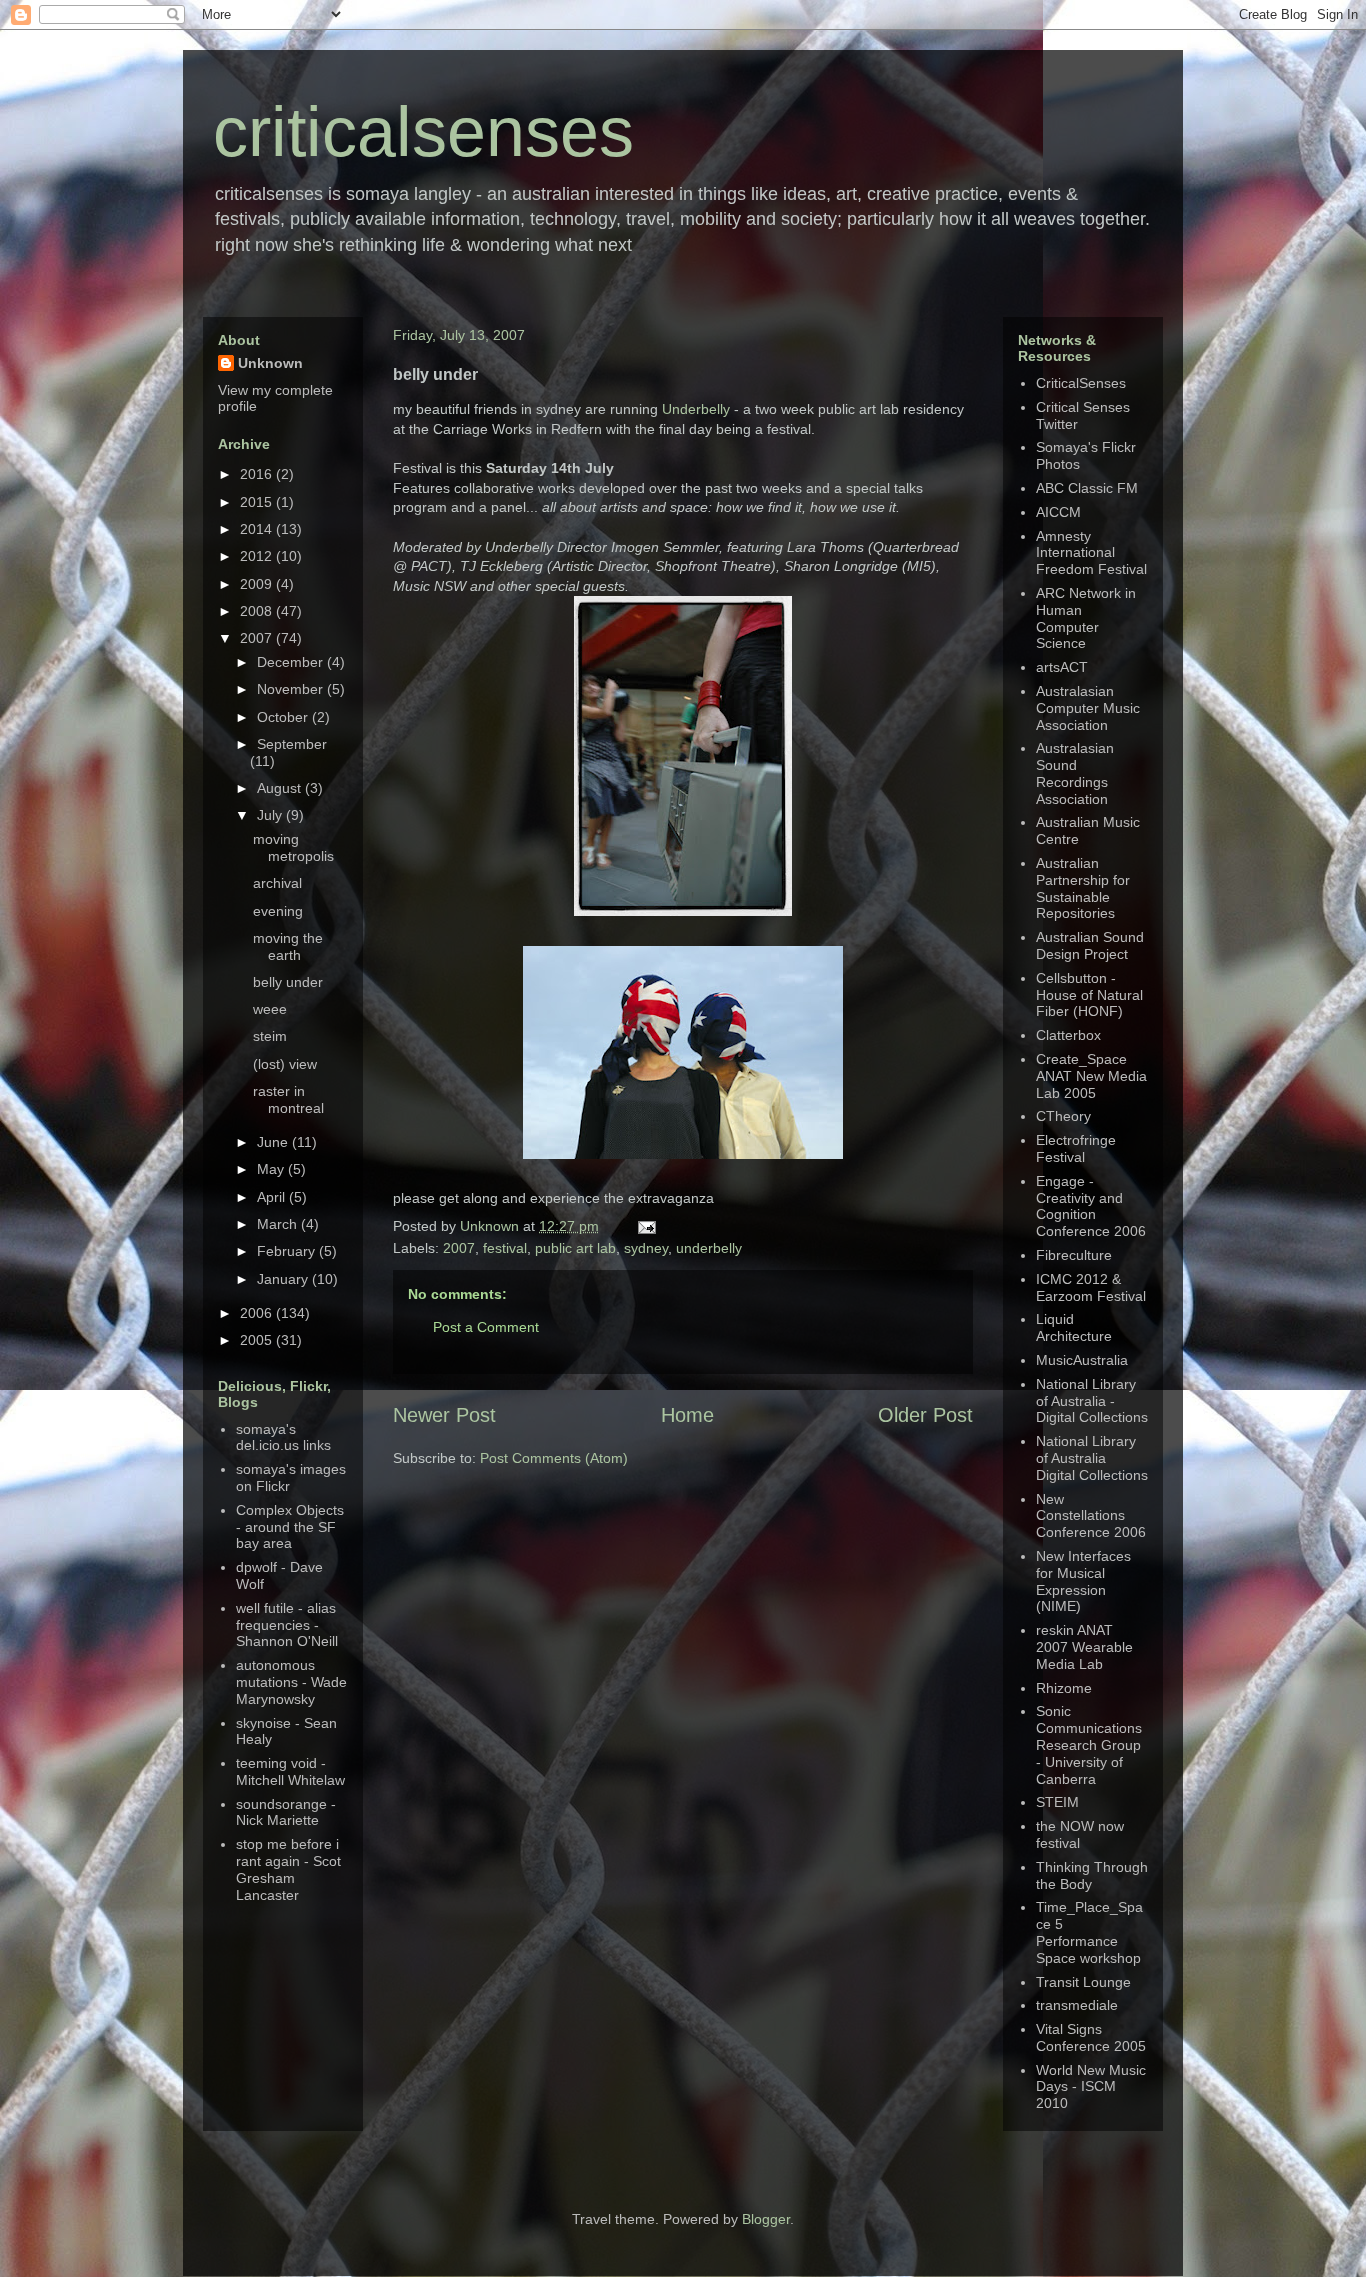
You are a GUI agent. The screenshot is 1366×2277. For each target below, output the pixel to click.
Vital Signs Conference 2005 (1091, 2037)
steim (270, 1036)
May (272, 1169)
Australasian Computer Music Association (1088, 708)
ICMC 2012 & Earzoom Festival (1091, 1287)
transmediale (1077, 2005)
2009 (258, 584)
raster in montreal (288, 1099)
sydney (646, 1248)
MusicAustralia (1082, 1360)
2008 (258, 611)
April (273, 1197)
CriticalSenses (1081, 383)
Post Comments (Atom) (554, 1458)
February (288, 1251)
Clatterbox (1068, 1035)
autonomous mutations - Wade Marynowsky (291, 1682)
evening (278, 911)
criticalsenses (423, 132)
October (284, 717)
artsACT (1062, 667)
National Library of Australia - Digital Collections (1092, 1401)
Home (687, 1415)
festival (505, 1248)
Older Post (925, 1415)
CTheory (1063, 1116)
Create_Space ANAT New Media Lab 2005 (1091, 1076)
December (292, 662)
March (279, 1224)
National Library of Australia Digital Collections (1092, 1458)
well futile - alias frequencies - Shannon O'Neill (287, 1625)
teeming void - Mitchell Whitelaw (290, 1771)
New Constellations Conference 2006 (1091, 1516)
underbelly (709, 1248)
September (292, 744)
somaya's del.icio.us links (283, 1437)
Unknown (491, 1226)
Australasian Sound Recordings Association (1075, 773)
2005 (258, 1340)
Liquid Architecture (1074, 1327)
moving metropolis (293, 847)
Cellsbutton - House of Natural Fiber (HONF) (1089, 995)
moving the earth (288, 946)
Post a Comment (486, 1327)
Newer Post (444, 1415)
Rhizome (1064, 1688)
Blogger (766, 2219)
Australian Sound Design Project (1090, 945)
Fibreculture (1074, 1255)
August (281, 788)
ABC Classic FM (1087, 488)
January (284, 1279)
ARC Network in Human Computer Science (1086, 618)
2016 (258, 474)
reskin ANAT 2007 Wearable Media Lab (1084, 1647)
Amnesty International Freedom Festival (1091, 553)
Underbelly (696, 409)
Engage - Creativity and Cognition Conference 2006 (1091, 1206)
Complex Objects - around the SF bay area (290, 1527)
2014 (258, 529)
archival (277, 883)
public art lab (575, 1248)
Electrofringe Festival (1076, 1148)
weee (270, 1009)
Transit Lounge (1083, 1982)
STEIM (1057, 1802)
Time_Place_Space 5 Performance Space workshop (1089, 1932)
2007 (459, 1248)
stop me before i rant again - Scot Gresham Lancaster (288, 1869)
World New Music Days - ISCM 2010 (1091, 2087)
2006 (258, 1313)
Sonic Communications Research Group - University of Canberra (1089, 1744)
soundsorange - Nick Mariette (286, 1812)
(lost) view (285, 1064)
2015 (258, 502)
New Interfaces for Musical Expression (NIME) (1083, 1581)
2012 (258, 556)
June (274, 1142)
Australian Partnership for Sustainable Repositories (1083, 888)
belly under (288, 982)
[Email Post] (643, 1226)
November (292, 689)
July (271, 815)
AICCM (1058, 512)
